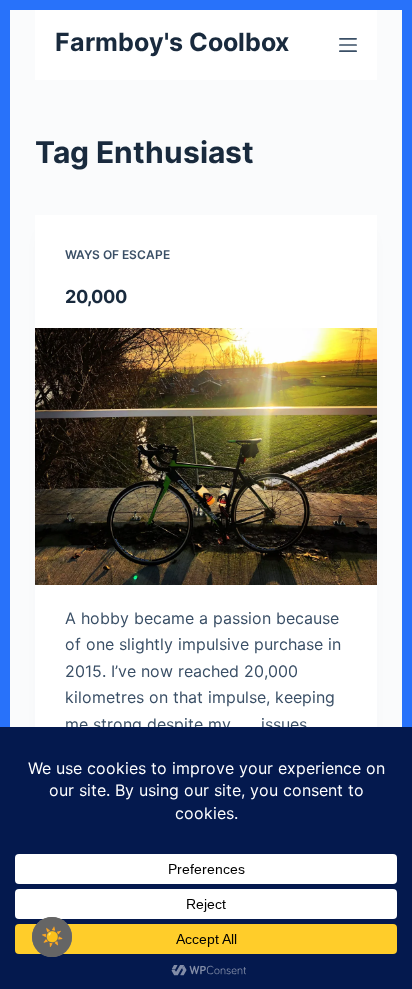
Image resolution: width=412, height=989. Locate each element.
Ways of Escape (117, 254)
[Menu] (348, 45)
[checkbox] (52, 937)
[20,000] (206, 456)
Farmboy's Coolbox (172, 42)
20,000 (96, 296)
